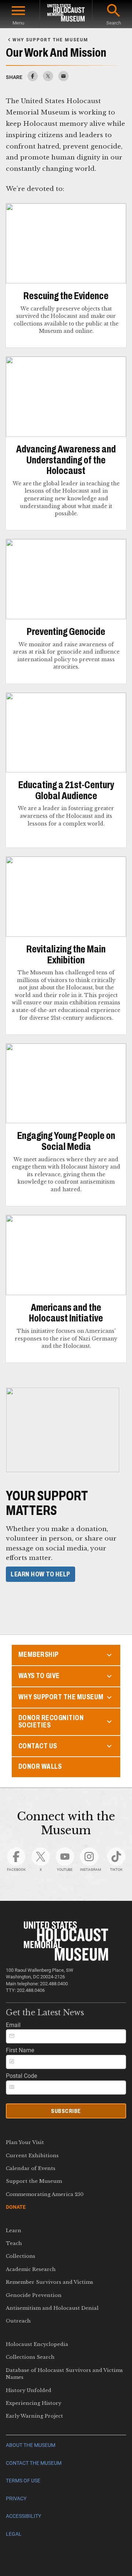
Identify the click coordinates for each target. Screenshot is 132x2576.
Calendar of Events (31, 2168)
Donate (16, 2207)
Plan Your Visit (25, 2142)
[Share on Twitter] (48, 79)
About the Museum (31, 2445)
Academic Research (31, 2269)
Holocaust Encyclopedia (37, 2344)
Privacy (16, 2499)
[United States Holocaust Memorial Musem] (66, 1959)
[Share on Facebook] (33, 79)
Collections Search (30, 2357)
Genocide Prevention (34, 2295)
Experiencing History (34, 2403)
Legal (14, 2534)
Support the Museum (34, 2181)
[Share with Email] (63, 79)
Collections (21, 2256)
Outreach (18, 2321)
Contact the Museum (34, 2463)
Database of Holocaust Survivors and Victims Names (64, 2374)
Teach (14, 2243)
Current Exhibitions (32, 2156)
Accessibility (23, 2516)
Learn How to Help (41, 1574)
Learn (14, 2231)
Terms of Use (23, 2481)
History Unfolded (29, 2390)
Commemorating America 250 (45, 2194)
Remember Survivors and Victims (49, 2282)
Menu (18, 23)
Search (114, 23)
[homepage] (66, 14)
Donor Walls (40, 1766)
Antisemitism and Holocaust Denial (52, 2308)
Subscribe (66, 2111)
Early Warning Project (34, 2416)
